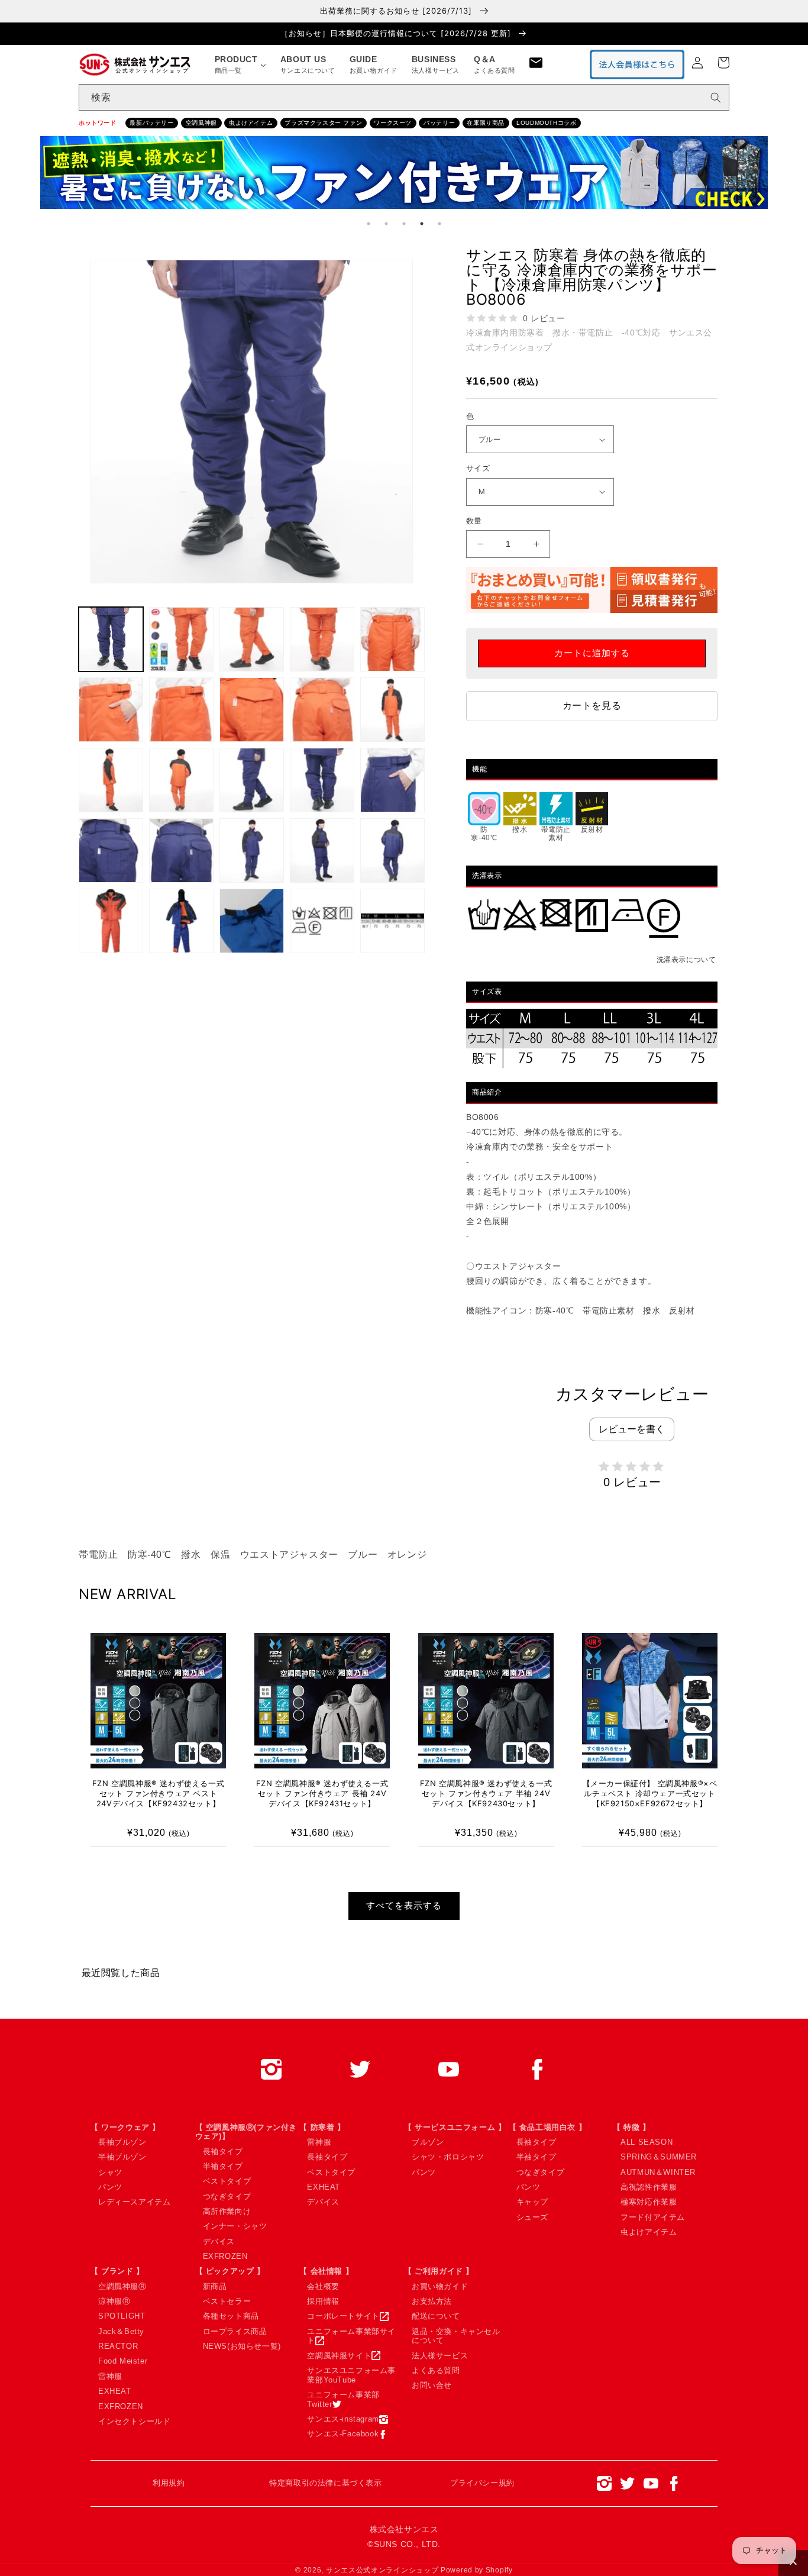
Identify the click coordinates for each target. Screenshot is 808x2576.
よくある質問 (436, 2370)
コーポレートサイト (343, 2316)
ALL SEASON (647, 2142)
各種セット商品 (231, 2316)
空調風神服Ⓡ (122, 2286)
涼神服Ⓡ (114, 2301)
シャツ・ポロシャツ (448, 2157)
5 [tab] (439, 224)
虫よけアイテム (251, 123)
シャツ (110, 2172)
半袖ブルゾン (122, 2157)
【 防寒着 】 (322, 2127)
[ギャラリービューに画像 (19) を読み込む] (252, 850)
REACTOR (118, 2346)
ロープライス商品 (235, 2331)
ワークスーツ (393, 123)
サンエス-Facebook (343, 2434)
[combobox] (404, 97)
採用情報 (323, 2301)
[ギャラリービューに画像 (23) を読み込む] (181, 921)
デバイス (219, 2241)
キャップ (532, 2202)
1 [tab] (369, 224)
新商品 (215, 2286)
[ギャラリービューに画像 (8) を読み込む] (181, 710)
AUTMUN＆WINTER (658, 2172)
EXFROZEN (225, 2256)
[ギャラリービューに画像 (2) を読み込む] (181, 639)
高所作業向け (227, 2211)
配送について (436, 2316)
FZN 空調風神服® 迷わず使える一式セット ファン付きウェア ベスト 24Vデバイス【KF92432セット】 (158, 1793)
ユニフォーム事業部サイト (351, 2336)
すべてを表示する (404, 1905)
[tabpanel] (404, 175)
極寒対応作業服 (649, 2202)
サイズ (478, 468)
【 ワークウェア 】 (125, 2127)
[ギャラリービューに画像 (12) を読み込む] (111, 780)
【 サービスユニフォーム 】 (455, 2127)
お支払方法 (432, 2301)
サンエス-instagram (343, 2419)
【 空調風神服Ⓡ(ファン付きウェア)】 (246, 2132)
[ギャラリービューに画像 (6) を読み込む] (392, 639)
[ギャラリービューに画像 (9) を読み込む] (252, 710)
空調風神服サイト (339, 2356)
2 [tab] (386, 224)
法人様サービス (440, 2356)
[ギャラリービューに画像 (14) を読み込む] (252, 780)
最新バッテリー (151, 123)
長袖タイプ (223, 2151)
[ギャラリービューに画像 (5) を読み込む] (322, 639)
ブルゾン (428, 2142)
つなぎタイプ (227, 2196)
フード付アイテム (653, 2217)
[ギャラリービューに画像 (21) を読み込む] (392, 850)
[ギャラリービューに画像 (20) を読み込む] (322, 850)
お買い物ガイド (440, 2286)
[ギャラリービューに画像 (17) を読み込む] (111, 850)
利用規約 (169, 2483)
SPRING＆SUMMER (659, 2157)
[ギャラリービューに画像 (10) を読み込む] (322, 710)
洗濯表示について (686, 960)
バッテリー (439, 123)
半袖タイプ (223, 2166)
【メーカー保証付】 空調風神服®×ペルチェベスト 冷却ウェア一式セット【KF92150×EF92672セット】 (650, 1793)
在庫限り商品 (486, 123)
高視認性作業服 (649, 2187)
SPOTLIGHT (122, 2316)
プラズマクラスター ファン (323, 123)
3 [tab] (404, 224)
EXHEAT (324, 2187)
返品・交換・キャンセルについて (456, 2336)
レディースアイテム (134, 2202)
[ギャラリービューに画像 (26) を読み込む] (392, 921)
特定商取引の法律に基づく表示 (325, 2483)
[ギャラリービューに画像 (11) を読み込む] (392, 710)
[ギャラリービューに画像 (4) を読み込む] (252, 639)
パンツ (110, 2187)
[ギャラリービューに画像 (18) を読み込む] (181, 850)
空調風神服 (201, 123)
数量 (474, 521)
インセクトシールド (134, 2421)
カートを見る (592, 706)
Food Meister (123, 2361)
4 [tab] (422, 224)
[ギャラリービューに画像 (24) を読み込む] (252, 921)
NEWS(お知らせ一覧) (242, 2346)
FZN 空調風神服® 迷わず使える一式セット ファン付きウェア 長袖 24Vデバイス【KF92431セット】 (322, 1793)
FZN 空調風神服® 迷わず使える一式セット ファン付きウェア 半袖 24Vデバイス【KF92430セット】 (486, 1793)
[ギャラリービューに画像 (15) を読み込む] (322, 780)
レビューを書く (632, 1429)
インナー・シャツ (235, 2226)
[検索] (716, 98)
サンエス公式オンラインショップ (382, 2570)
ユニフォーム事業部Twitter (343, 2399)
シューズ (532, 2217)
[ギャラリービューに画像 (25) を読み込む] (322, 921)
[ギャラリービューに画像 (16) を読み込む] (392, 780)
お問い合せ (432, 2385)
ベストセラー (227, 2301)
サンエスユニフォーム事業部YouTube (351, 2375)
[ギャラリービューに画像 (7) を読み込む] (111, 710)
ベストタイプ (227, 2181)
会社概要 (323, 2286)
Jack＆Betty (121, 2331)
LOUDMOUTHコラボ (546, 123)
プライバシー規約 (482, 2483)
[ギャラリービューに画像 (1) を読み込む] (111, 639)
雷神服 (319, 2142)
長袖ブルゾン (122, 2142)
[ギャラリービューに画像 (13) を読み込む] (181, 780)
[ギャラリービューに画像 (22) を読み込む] (111, 921)
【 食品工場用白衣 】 (548, 2127)
